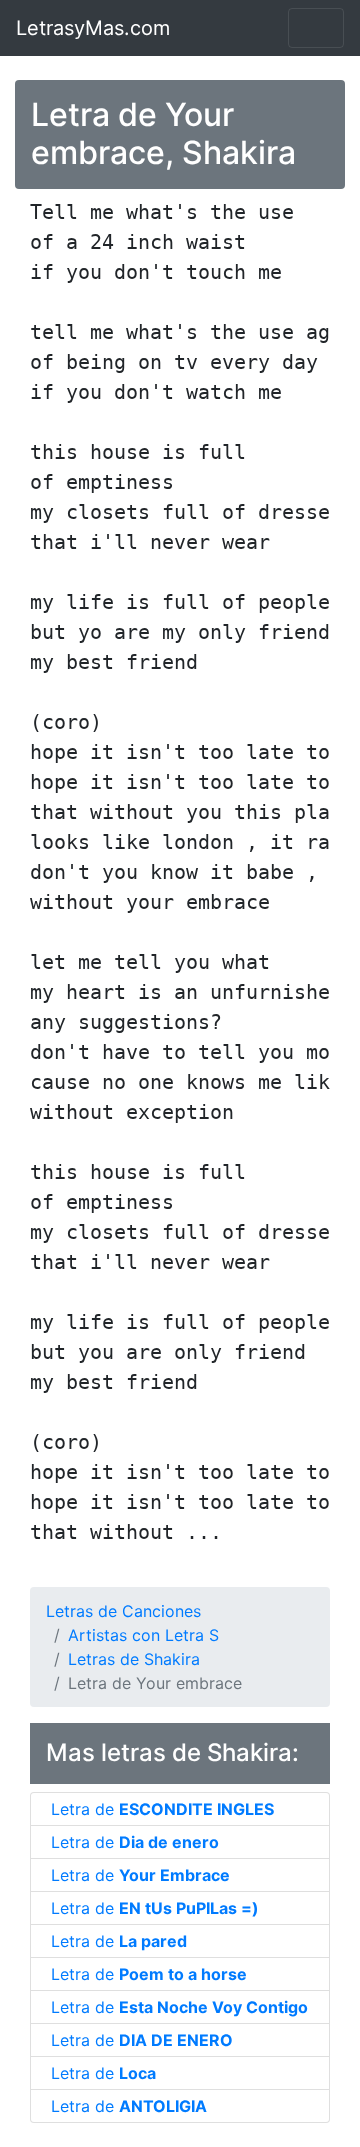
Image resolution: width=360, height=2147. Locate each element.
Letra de (162, 1809)
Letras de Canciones (123, 1611)
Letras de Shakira (134, 1659)
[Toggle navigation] (316, 28)
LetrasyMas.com (93, 28)
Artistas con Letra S (143, 1635)
